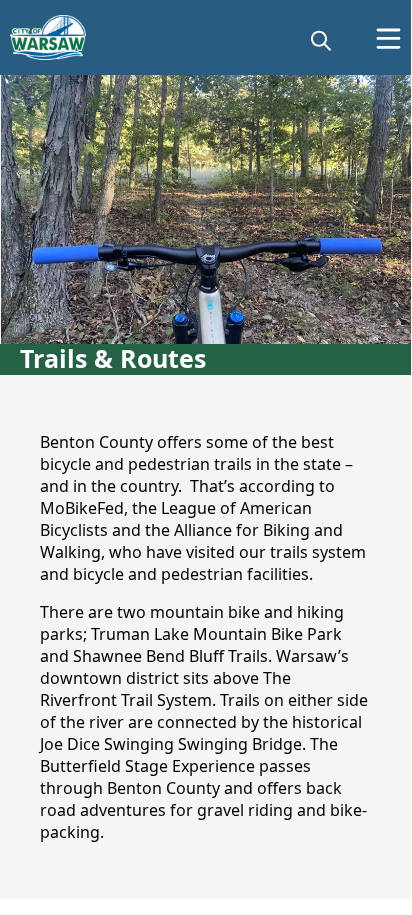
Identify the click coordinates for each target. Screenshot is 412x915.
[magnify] (321, 40)
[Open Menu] (388, 38)
